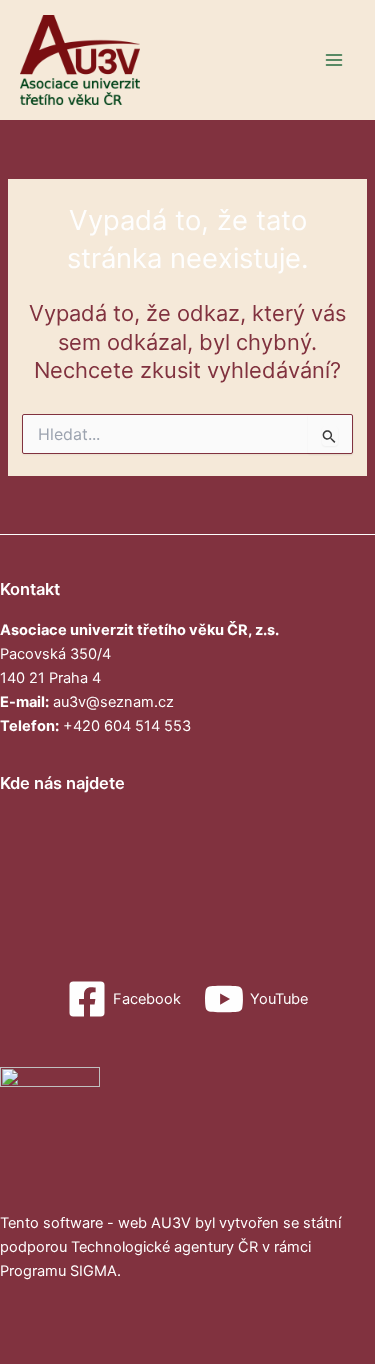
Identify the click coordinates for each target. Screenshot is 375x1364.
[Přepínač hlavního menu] (334, 60)
